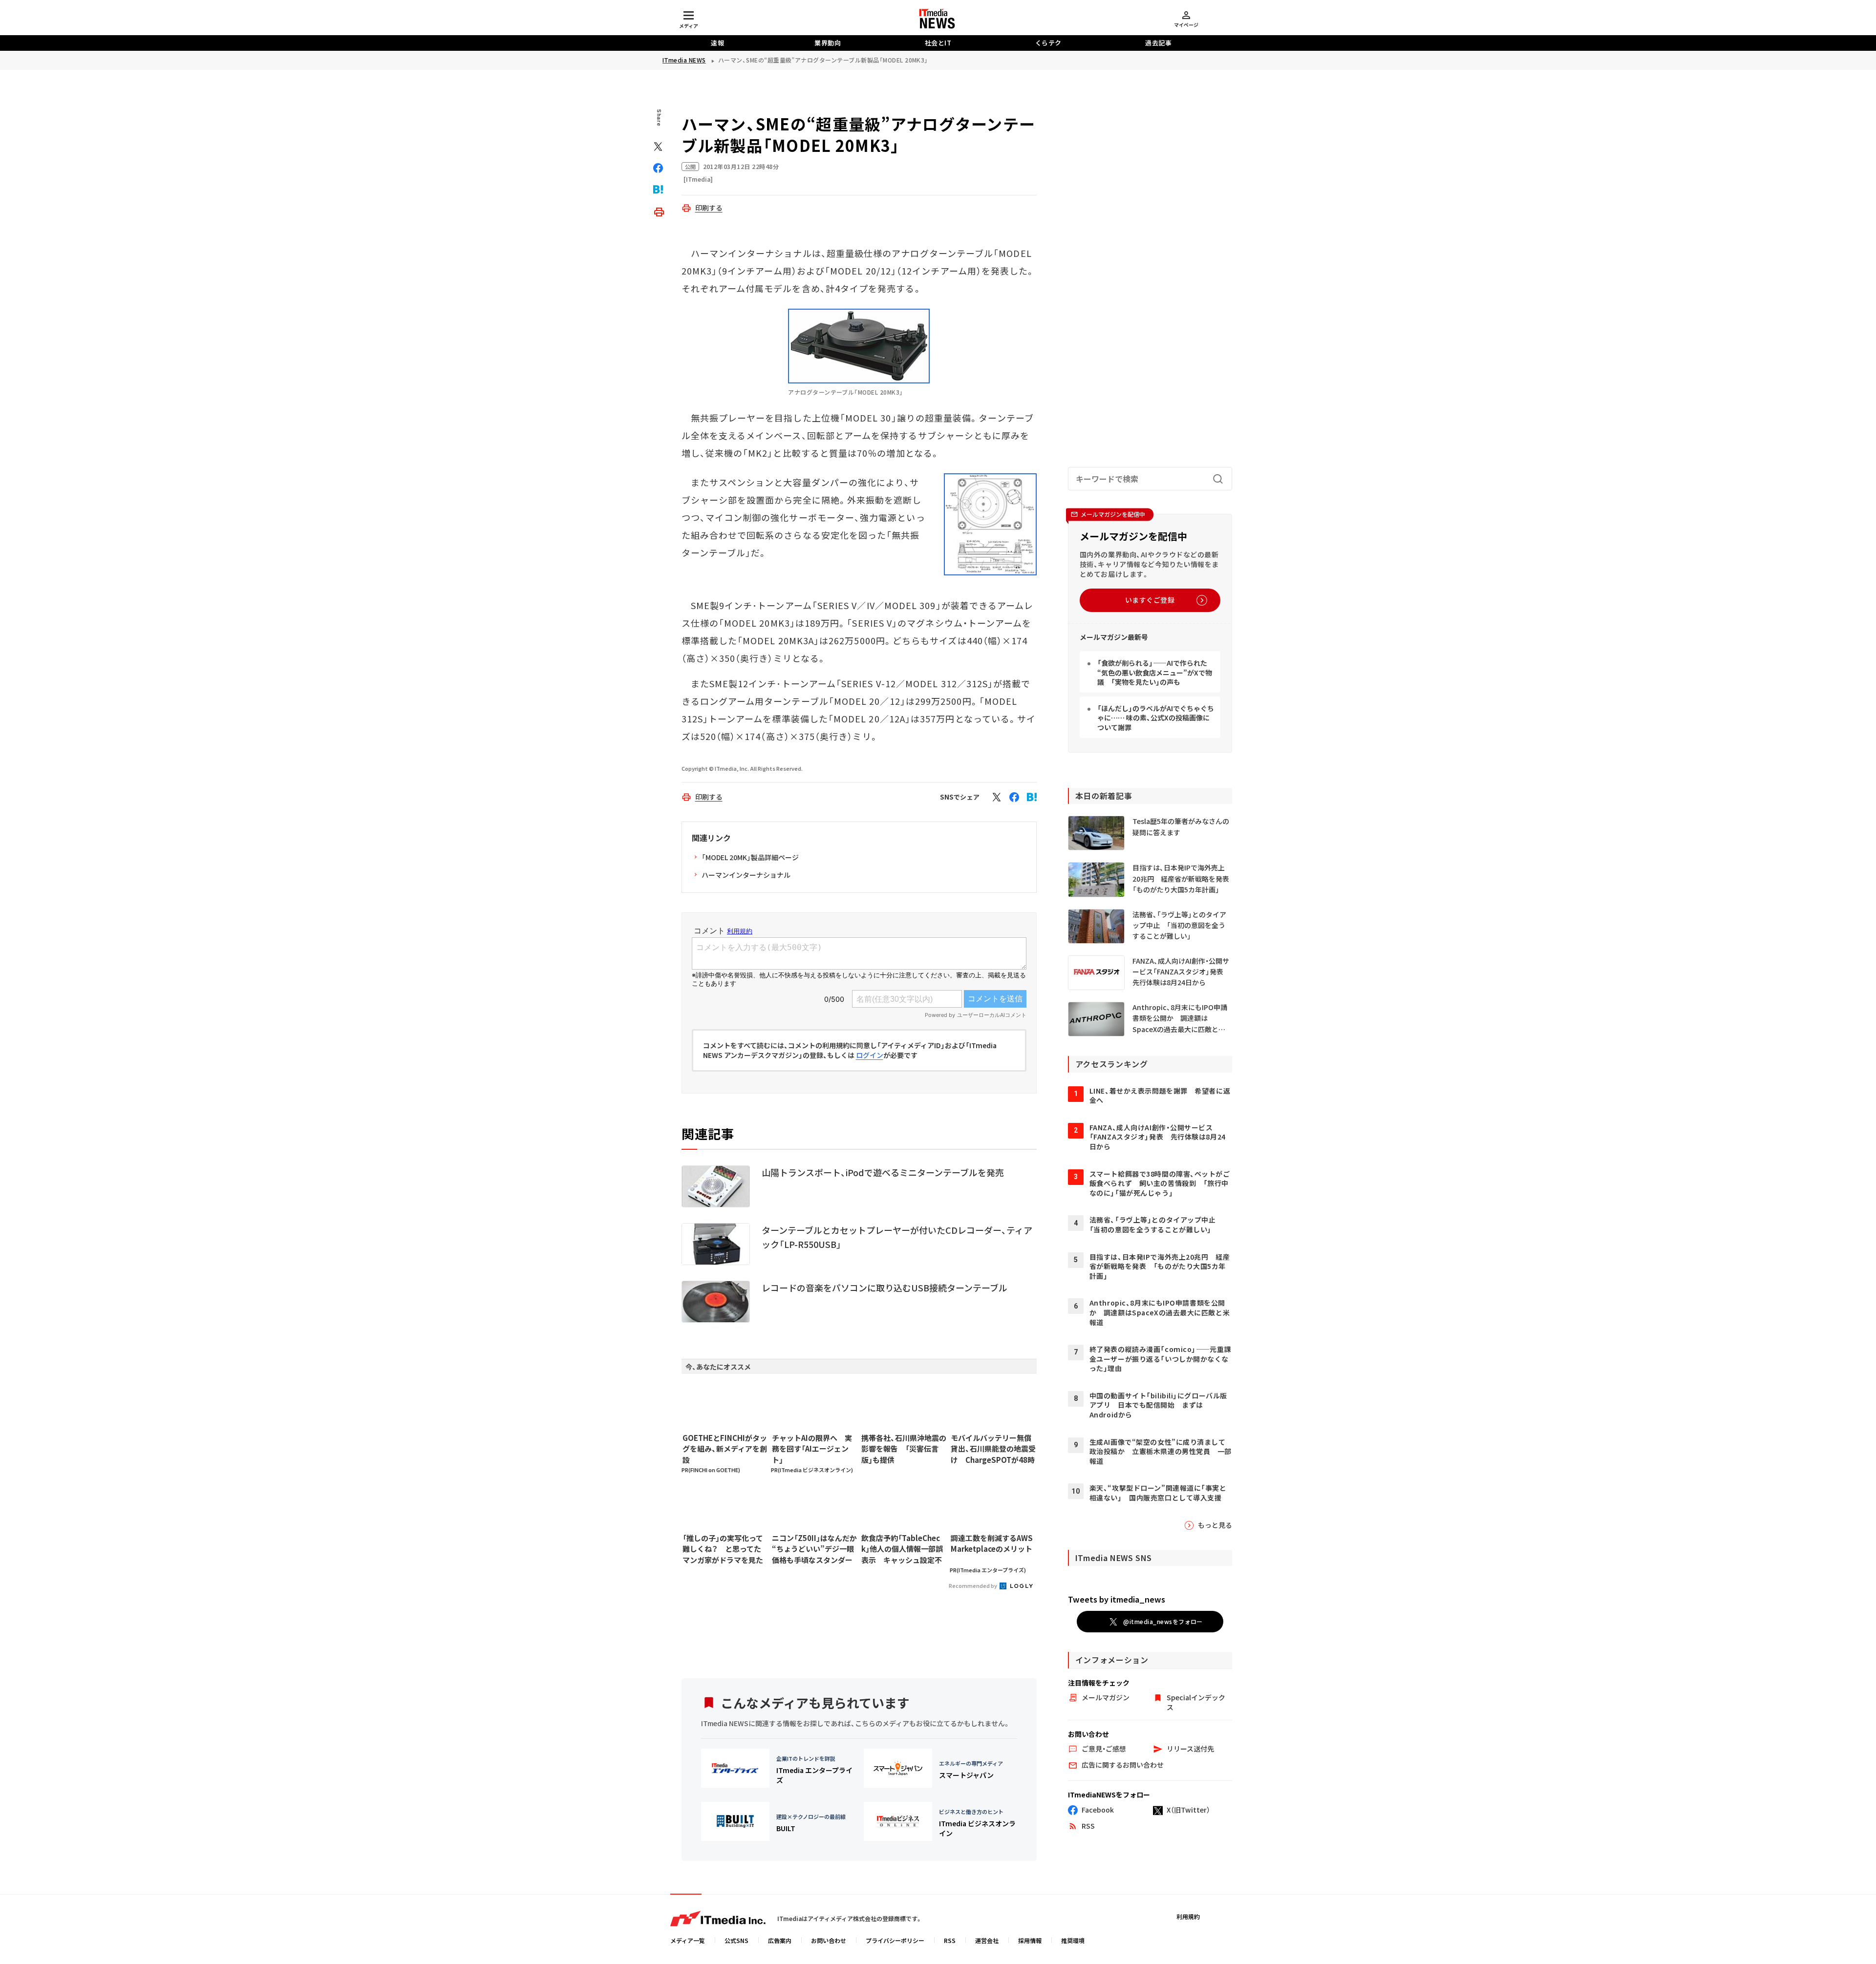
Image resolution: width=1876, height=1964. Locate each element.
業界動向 (828, 43)
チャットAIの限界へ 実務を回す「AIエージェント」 (812, 1449)
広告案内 (780, 1940)
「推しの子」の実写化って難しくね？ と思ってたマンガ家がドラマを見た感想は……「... (723, 1549)
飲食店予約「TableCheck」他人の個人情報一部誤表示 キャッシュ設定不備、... (902, 1549)
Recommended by (973, 1585)
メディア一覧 (688, 1940)
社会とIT (938, 43)
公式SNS (736, 1940)
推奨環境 (1073, 1940)
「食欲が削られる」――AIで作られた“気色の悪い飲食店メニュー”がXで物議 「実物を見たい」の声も (1155, 672)
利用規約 (1188, 1916)
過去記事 (1158, 43)
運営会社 (987, 1940)
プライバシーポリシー (895, 1940)
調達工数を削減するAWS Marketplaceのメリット (992, 1543)
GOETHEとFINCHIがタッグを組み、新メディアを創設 (725, 1449)
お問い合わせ (829, 1940)
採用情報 (1030, 1940)
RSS (950, 1940)
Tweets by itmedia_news (1117, 1599)
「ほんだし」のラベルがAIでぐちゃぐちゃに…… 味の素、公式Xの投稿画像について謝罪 (1156, 718)
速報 (717, 43)
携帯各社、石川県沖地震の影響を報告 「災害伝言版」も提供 (904, 1449)
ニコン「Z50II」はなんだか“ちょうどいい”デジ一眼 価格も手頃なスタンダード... (814, 1549)
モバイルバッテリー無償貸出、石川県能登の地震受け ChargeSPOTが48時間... (993, 1449)
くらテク (1048, 43)
